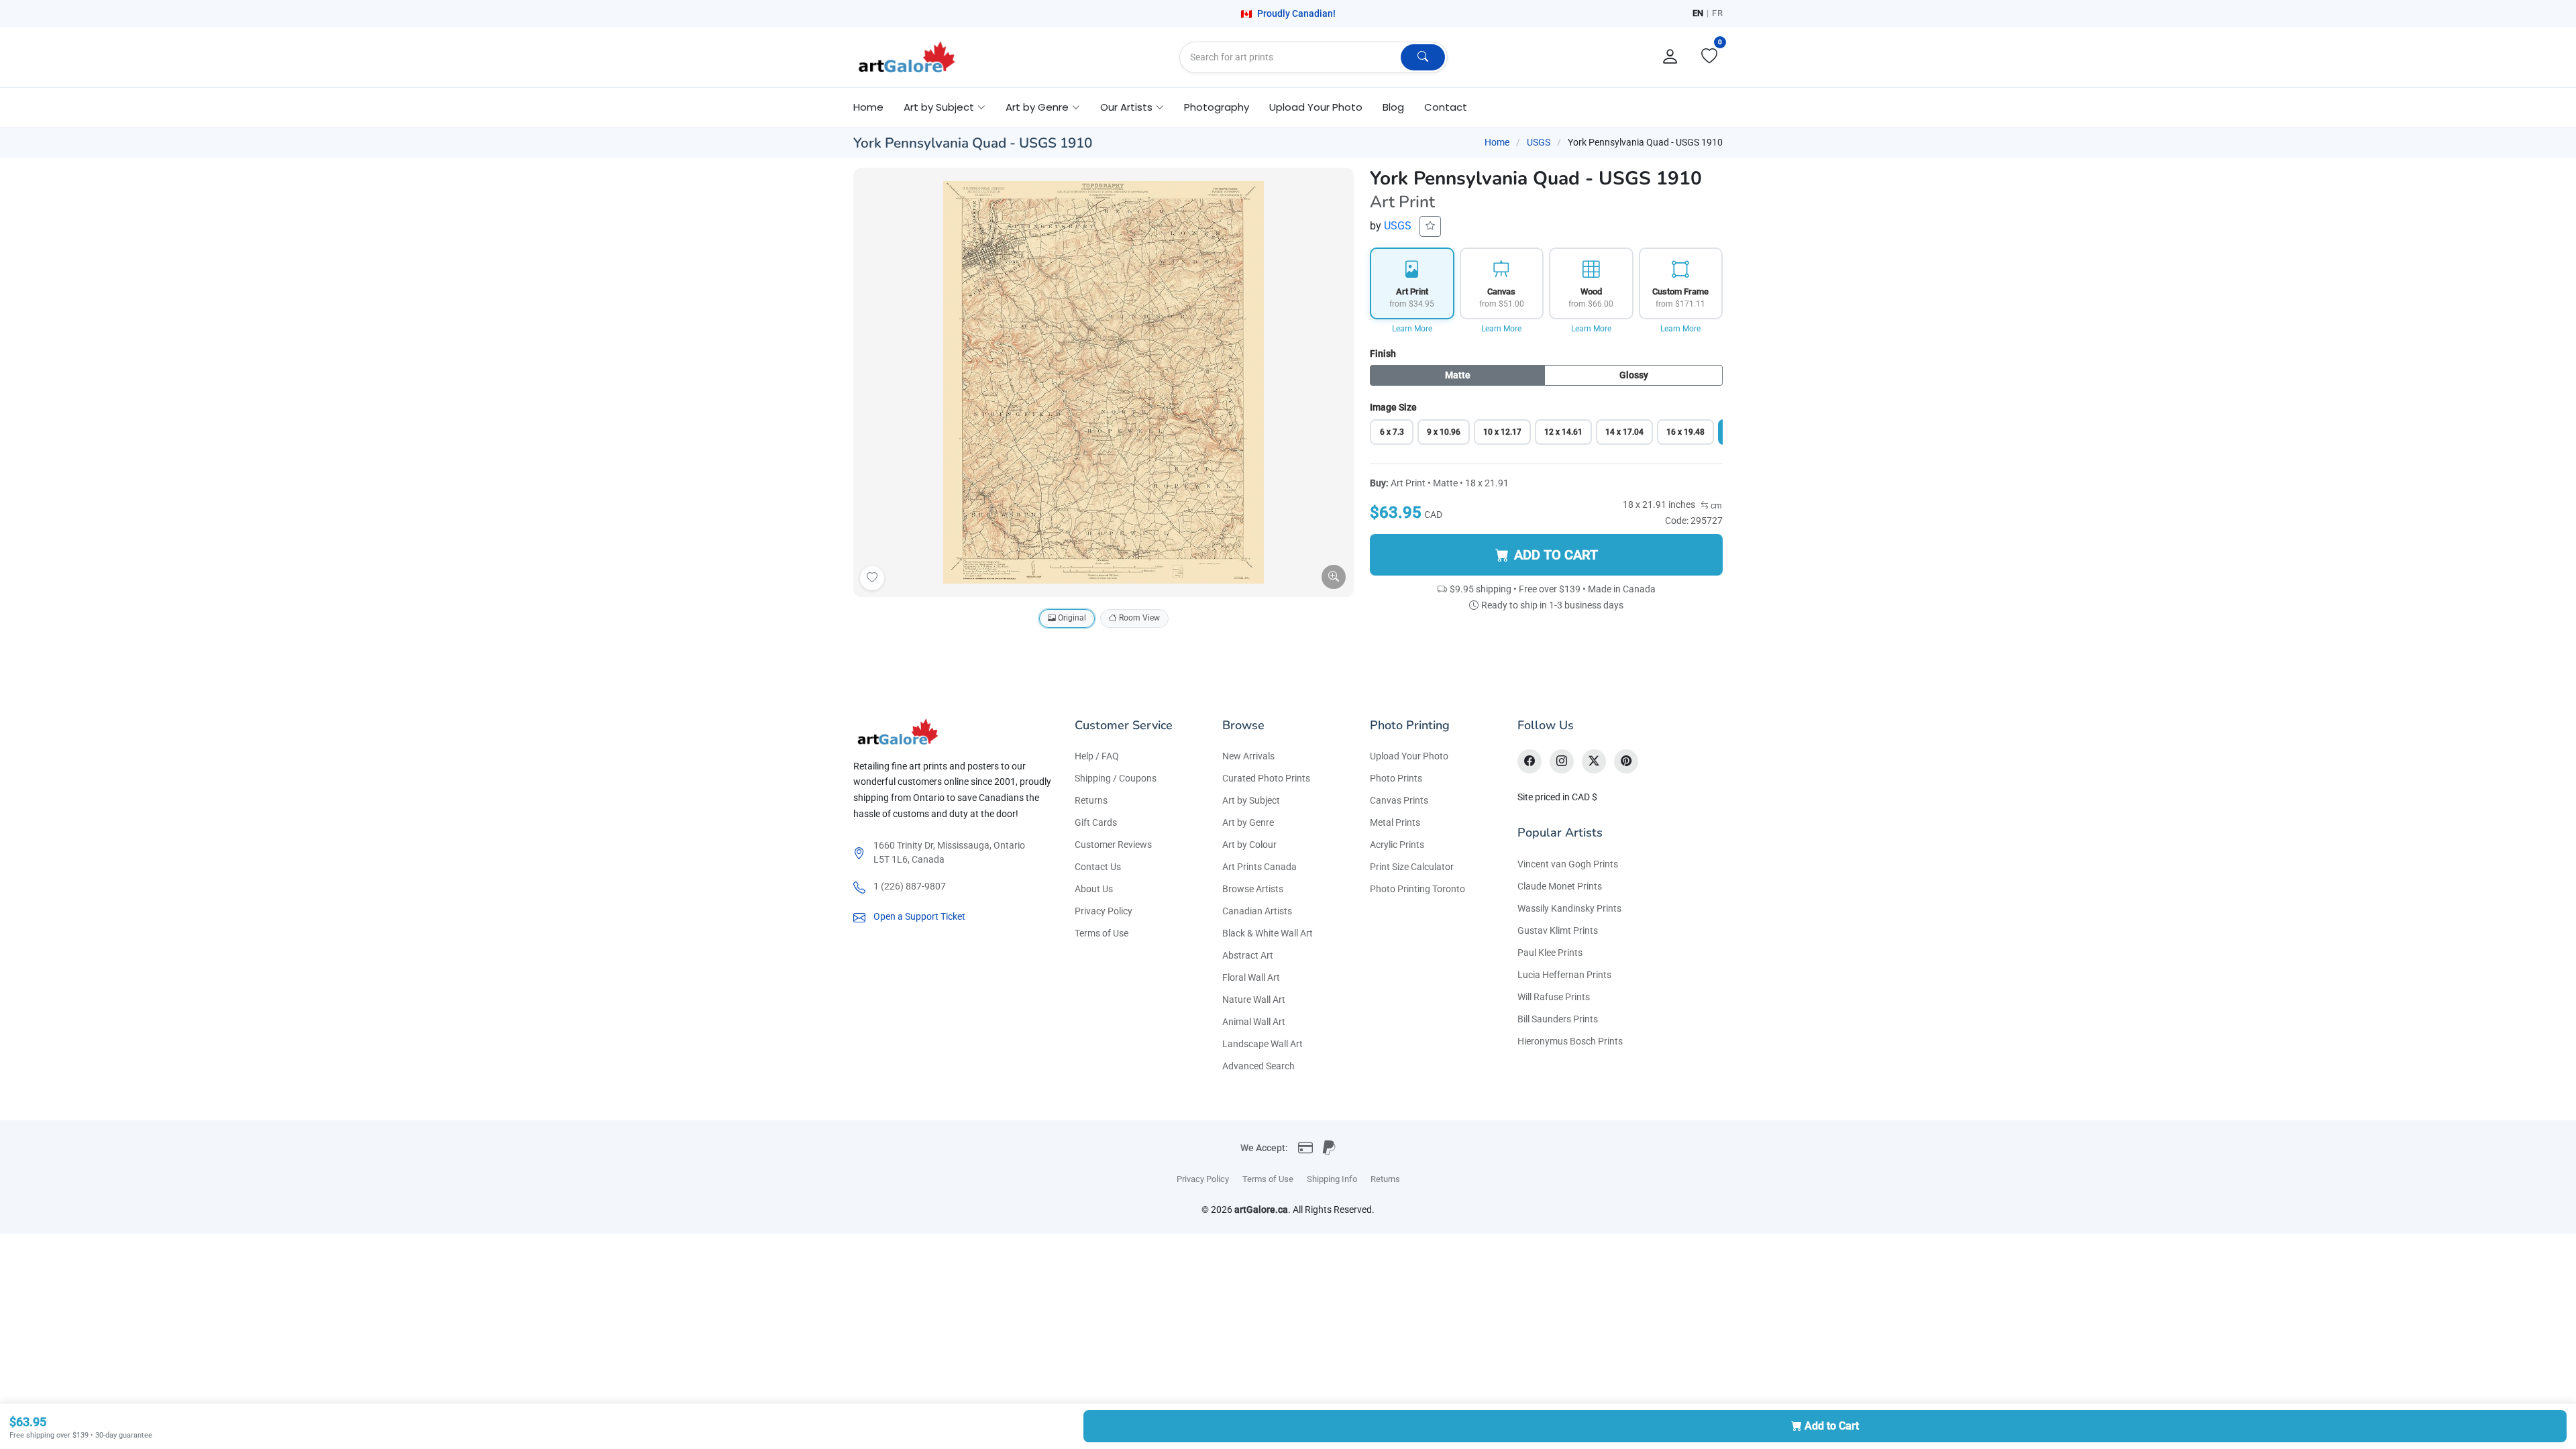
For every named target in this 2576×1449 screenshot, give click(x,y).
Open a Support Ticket (919, 916)
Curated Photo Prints (1266, 778)
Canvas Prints (1399, 800)
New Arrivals (1248, 756)
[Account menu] (1670, 57)
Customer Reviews (1113, 845)
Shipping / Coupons (1116, 778)
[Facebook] (1529, 761)
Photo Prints (1396, 778)
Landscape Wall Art (1263, 1044)
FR (1717, 13)
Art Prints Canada (1259, 867)
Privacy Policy (1104, 911)
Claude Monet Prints (1560, 886)
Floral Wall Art (1251, 977)
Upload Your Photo (1316, 107)
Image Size (1393, 407)
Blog (1393, 107)
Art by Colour (1249, 845)
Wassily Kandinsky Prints (1569, 908)
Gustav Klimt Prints (1558, 930)
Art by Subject (1251, 800)
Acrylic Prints (1397, 845)
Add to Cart (1832, 1426)
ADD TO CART (1556, 555)
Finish (1383, 354)
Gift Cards (1096, 822)
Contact (1446, 107)
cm (1715, 506)
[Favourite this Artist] (1430, 226)
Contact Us (1098, 867)
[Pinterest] (1626, 761)
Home (868, 107)
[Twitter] (1594, 761)
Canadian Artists (1257, 911)
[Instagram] (1562, 761)
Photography (1217, 107)
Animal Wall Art (1254, 1022)
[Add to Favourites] (872, 578)
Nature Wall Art (1254, 1000)
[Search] (1423, 57)
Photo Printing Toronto (1417, 889)
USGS (1539, 142)
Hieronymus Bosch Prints (1570, 1041)
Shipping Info (1332, 1179)
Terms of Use (1102, 933)
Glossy (1634, 375)
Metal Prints (1395, 822)
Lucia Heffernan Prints (1564, 975)
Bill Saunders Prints (1558, 1019)
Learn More (1412, 329)
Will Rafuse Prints (1554, 997)
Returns (1091, 800)
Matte (1458, 375)
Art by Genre (1248, 822)
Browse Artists (1253, 889)
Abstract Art (1248, 955)
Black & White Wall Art (1268, 933)
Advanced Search (1258, 1066)
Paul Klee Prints (1550, 953)
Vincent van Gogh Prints (1568, 864)
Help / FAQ (1097, 756)
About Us (1094, 889)
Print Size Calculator (1412, 867)
